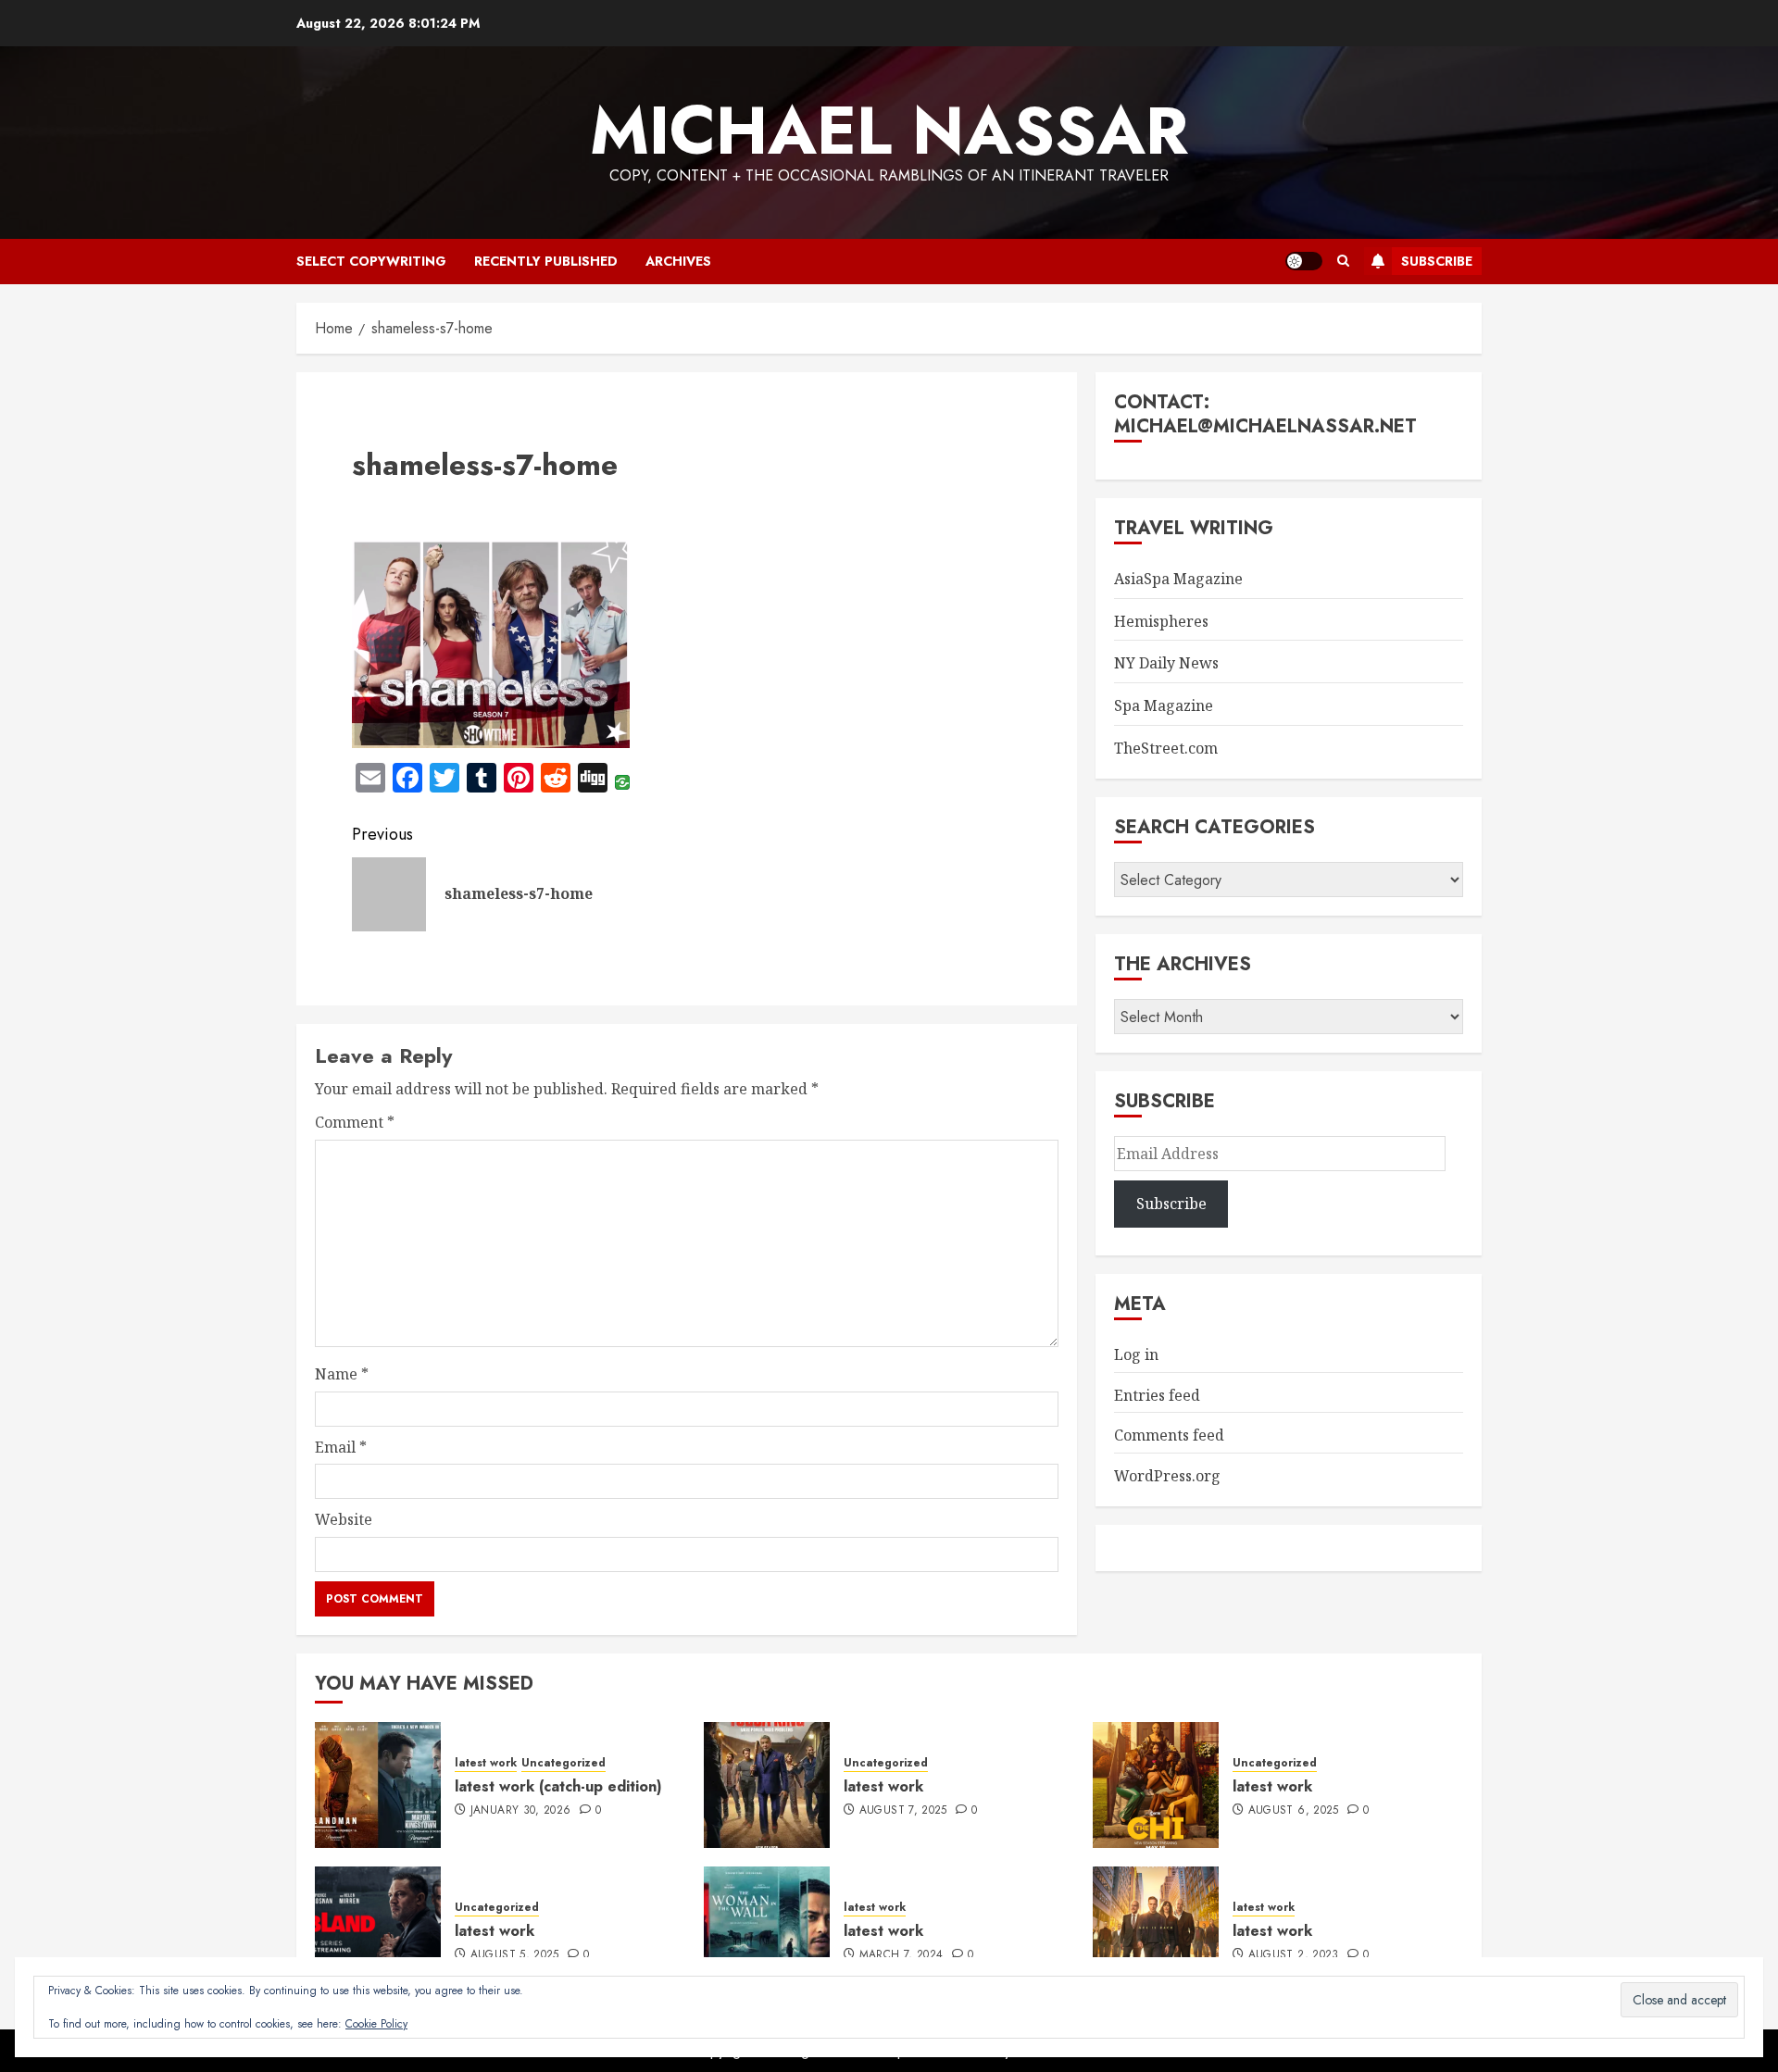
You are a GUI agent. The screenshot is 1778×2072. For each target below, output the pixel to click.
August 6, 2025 (1294, 1811)
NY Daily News (1166, 663)
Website (344, 1519)
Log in (1136, 1354)
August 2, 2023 (1294, 1955)
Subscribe (1437, 261)
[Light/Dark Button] (1304, 261)
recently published (546, 261)
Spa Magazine (1164, 705)
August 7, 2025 (903, 1811)
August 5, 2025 (515, 1955)
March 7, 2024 (902, 1955)
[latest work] (767, 1785)
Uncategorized (563, 1763)
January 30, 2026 (521, 1811)
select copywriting (371, 261)
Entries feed (1157, 1395)
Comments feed (1169, 1435)
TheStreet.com (1166, 748)
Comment (355, 1122)
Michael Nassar (889, 131)
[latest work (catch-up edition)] (378, 1785)
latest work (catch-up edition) (558, 1786)
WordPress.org (1167, 1476)
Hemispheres (1161, 621)
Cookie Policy (376, 2024)
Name (342, 1374)
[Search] (1343, 261)
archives (678, 261)
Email (341, 1447)
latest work (486, 1763)
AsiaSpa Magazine (1178, 579)
